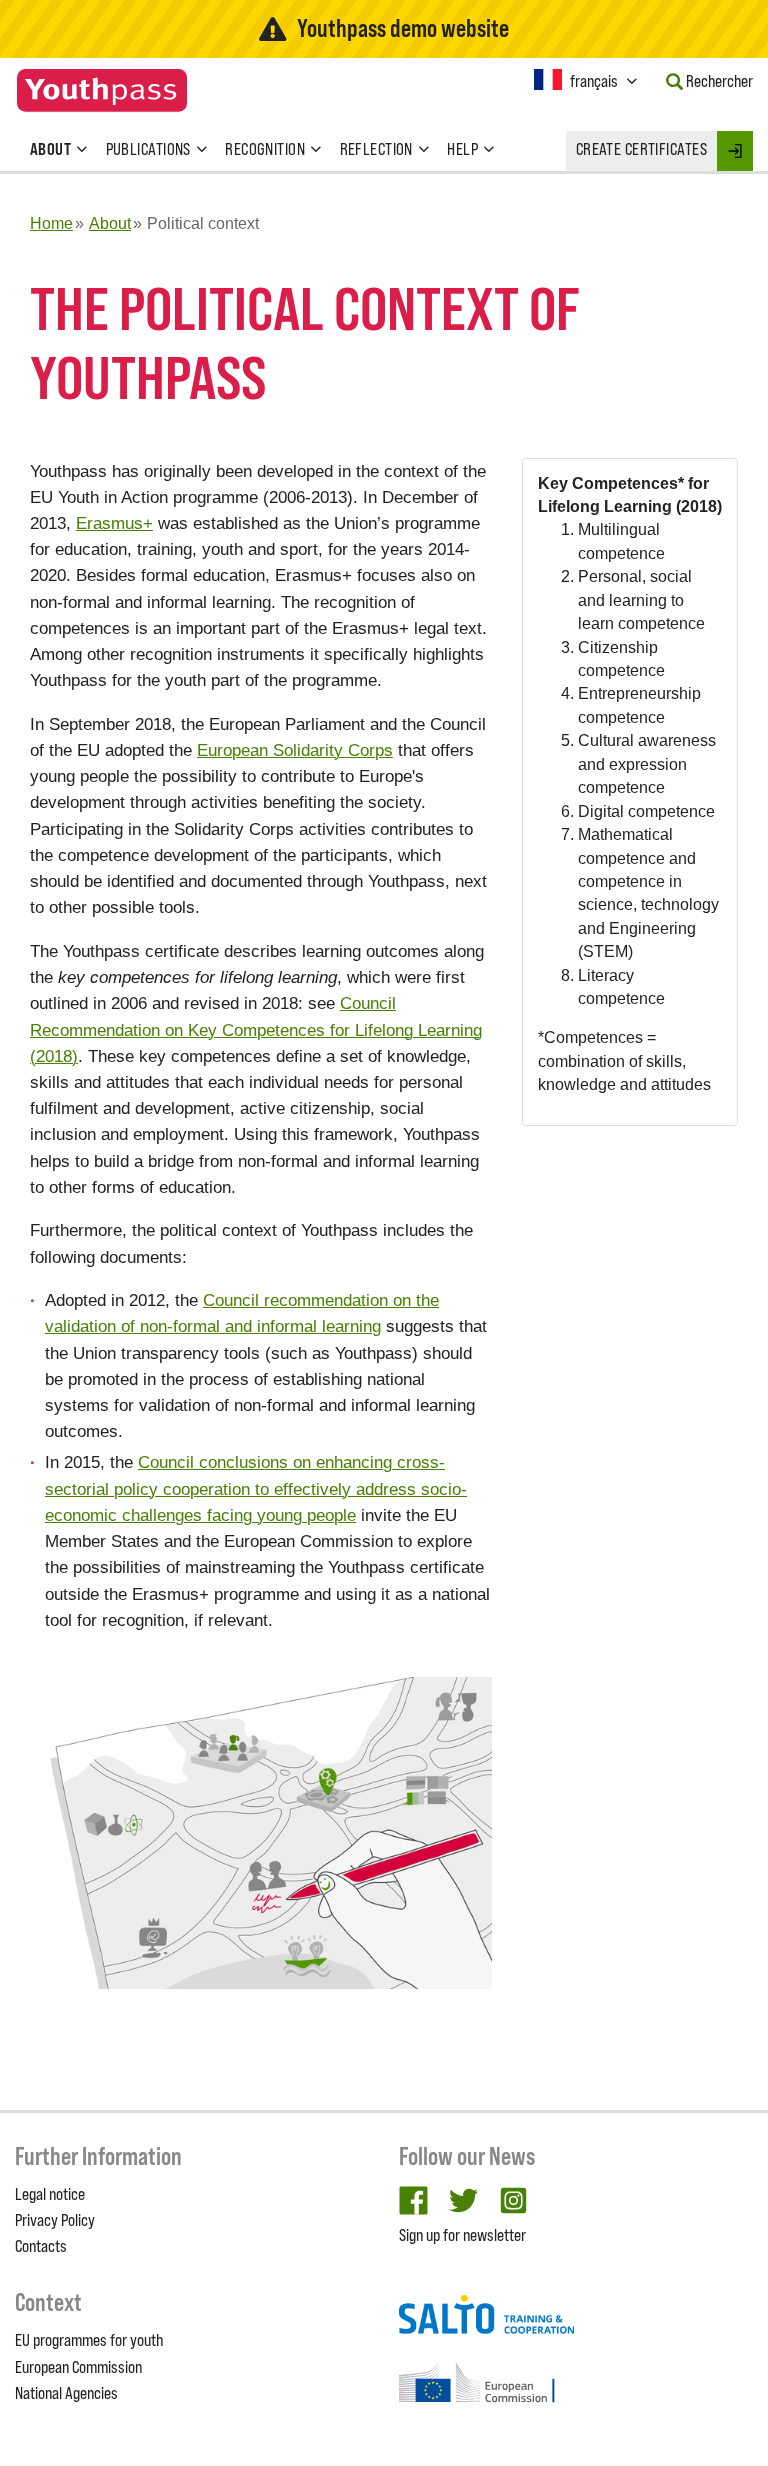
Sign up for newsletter (462, 2235)
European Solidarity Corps (295, 750)
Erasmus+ (114, 523)
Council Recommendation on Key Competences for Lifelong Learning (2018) (256, 1029)
